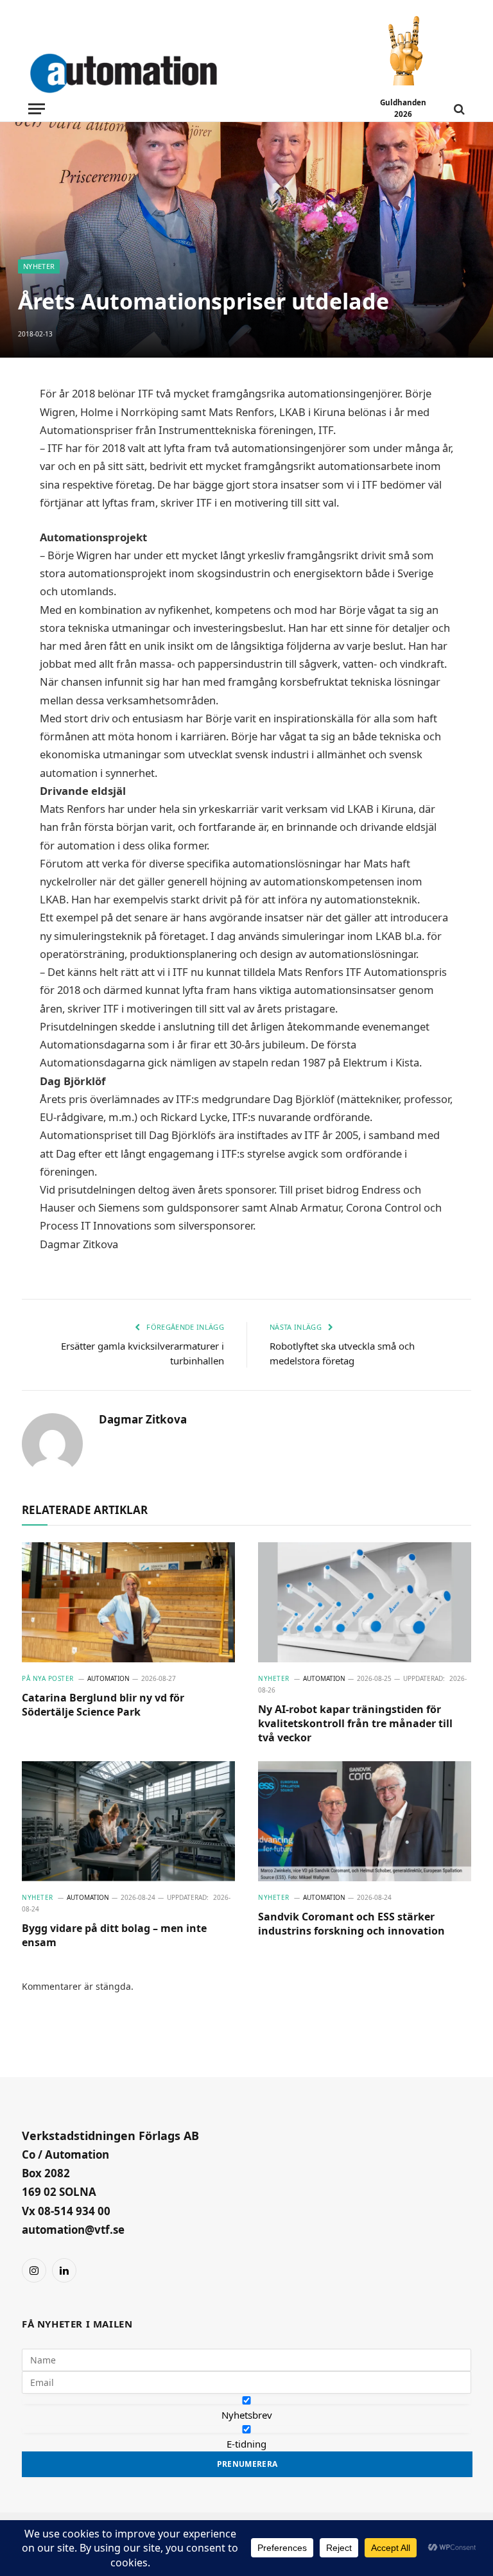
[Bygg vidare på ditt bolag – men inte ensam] (128, 1821)
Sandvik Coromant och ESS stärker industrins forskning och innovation (351, 1924)
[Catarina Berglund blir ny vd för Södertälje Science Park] (128, 1602)
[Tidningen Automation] (142, 71)
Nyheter (39, 266)
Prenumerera (247, 2464)
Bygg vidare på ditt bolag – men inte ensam (114, 1936)
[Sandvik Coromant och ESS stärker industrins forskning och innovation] (365, 1821)
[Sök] (458, 109)
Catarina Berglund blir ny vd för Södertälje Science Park (103, 1705)
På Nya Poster (48, 1678)
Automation (108, 1678)
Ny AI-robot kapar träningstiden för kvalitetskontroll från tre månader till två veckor (355, 1724)
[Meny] (37, 109)
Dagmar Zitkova (143, 1420)
